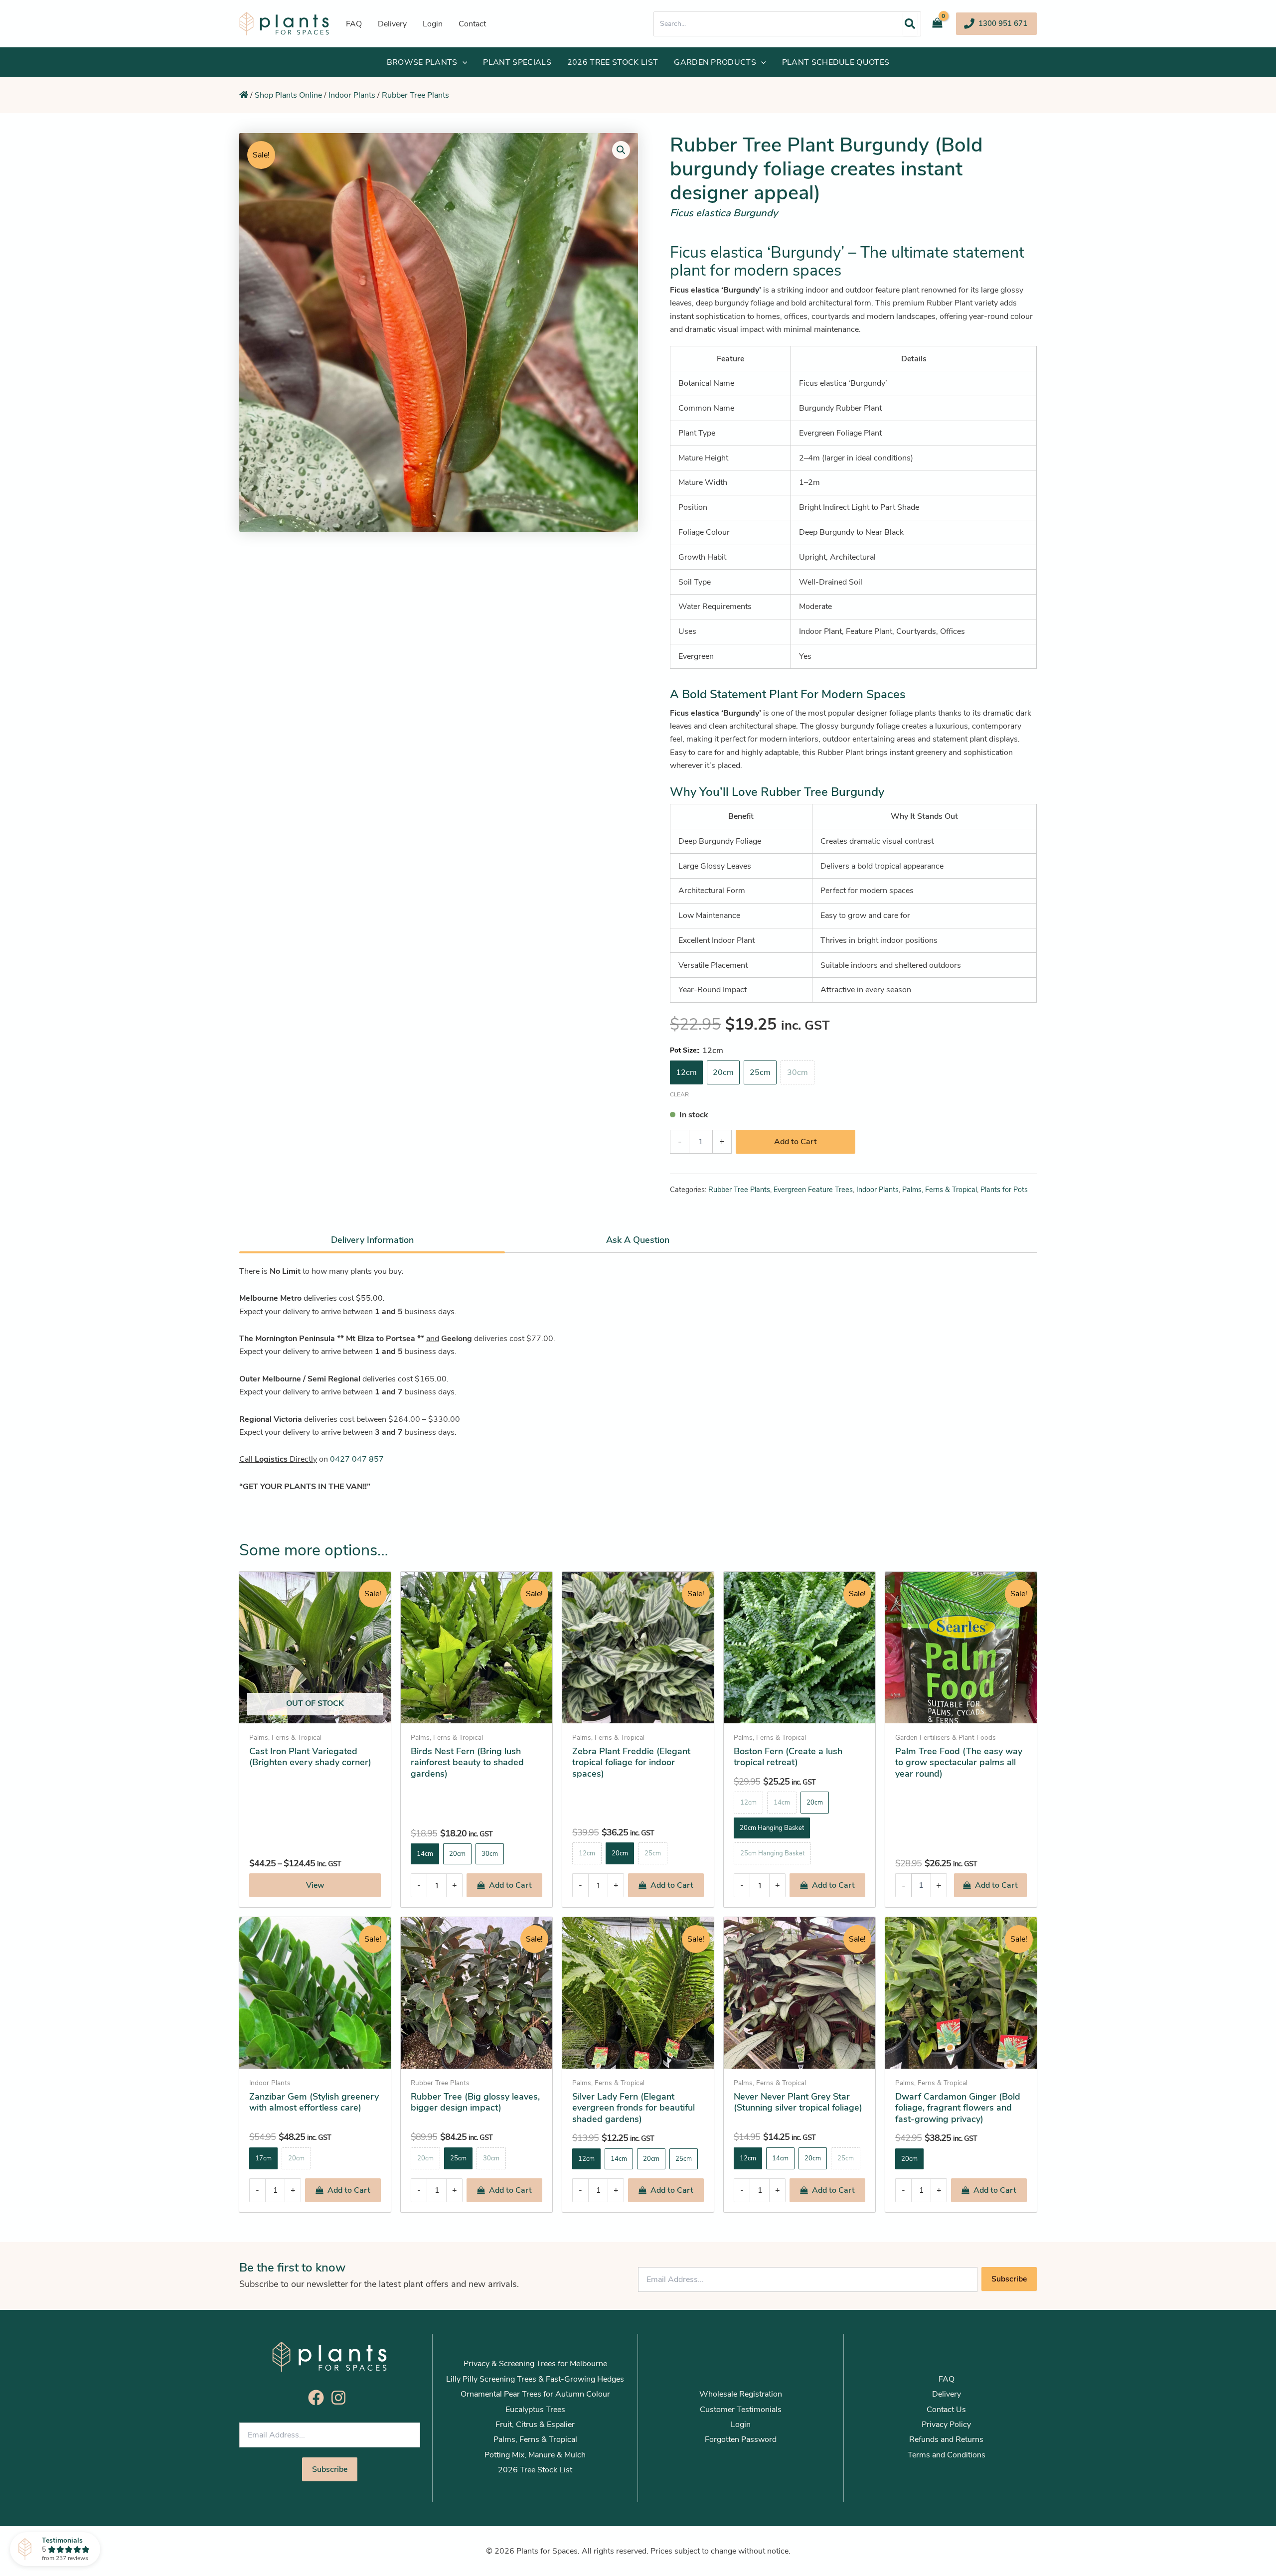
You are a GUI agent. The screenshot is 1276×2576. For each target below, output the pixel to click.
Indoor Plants (352, 95)
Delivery (947, 2394)
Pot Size (683, 1050)
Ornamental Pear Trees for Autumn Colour (535, 2394)
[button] (997, 24)
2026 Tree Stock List (535, 2470)
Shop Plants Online (288, 95)
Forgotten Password (741, 2439)
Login (741, 2424)
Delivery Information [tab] (372, 1240)
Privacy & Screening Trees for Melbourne (535, 2364)
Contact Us (946, 2410)
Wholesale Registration (741, 2394)
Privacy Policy (946, 2424)
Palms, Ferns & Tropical (940, 1190)
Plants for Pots (1004, 1190)
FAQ (947, 2379)
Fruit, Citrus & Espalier (535, 2424)
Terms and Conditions (947, 2455)
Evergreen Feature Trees (813, 1190)
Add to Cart (796, 1142)
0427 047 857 (357, 1459)
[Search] (910, 24)
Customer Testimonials (741, 2410)
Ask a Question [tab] (638, 1240)
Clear (679, 1094)
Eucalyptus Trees (535, 2410)
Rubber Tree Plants (415, 95)
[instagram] (341, 2398)
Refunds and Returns (946, 2439)
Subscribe (1009, 2279)
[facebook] (319, 2398)
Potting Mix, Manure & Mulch (535, 2455)
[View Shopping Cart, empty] (941, 24)
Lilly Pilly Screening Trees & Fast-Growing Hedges (535, 2379)
